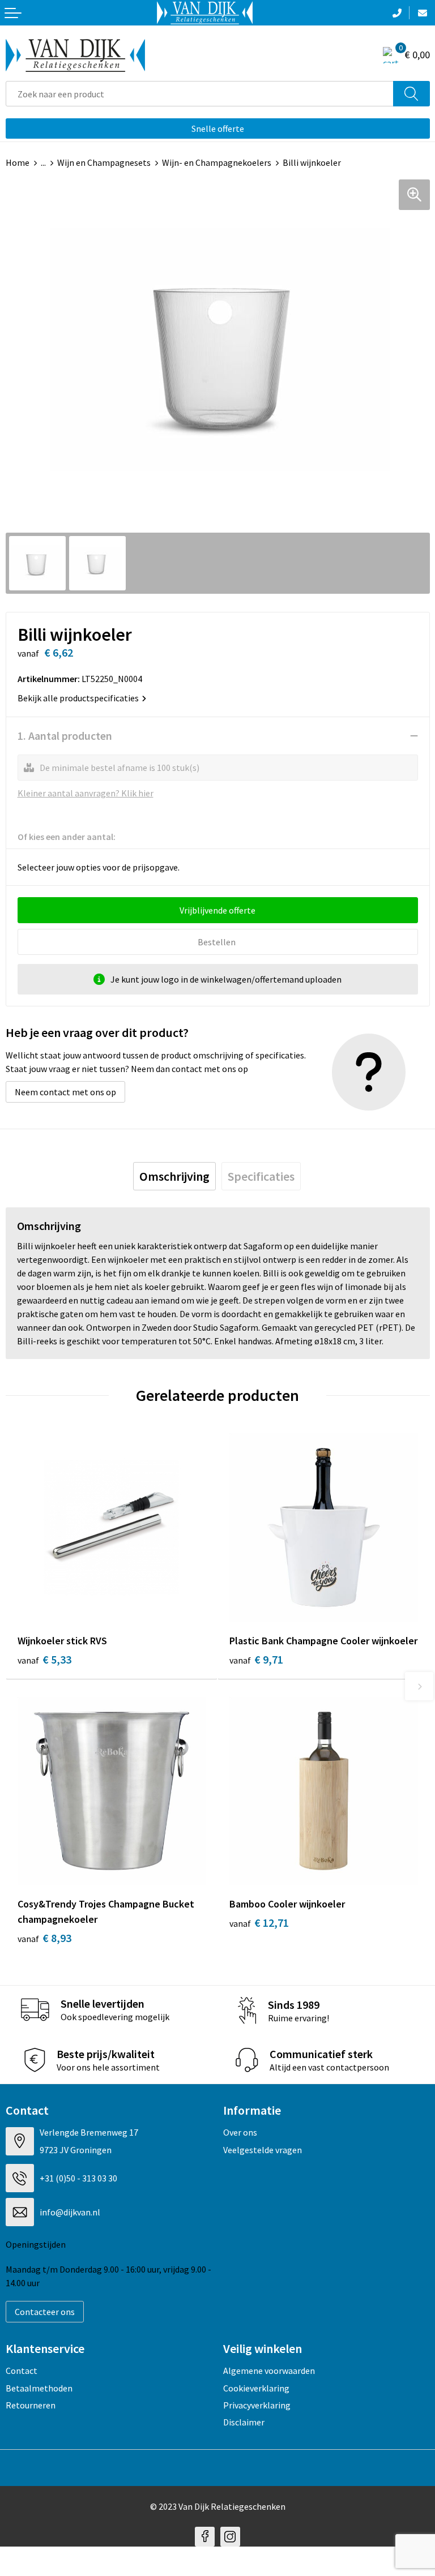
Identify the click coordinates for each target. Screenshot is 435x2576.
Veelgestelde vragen (263, 2150)
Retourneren (31, 2405)
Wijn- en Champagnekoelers (217, 162)
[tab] (174, 1176)
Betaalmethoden (39, 2388)
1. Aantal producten (65, 736)
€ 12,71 (259, 1923)
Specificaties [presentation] (261, 1176)
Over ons (240, 2132)
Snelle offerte (218, 128)
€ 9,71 (256, 1659)
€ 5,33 (44, 1659)
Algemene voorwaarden (269, 2371)
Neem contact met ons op (65, 1092)
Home (18, 162)
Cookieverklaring (256, 2388)
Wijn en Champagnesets (104, 162)
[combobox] (200, 94)
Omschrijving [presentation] (174, 1176)
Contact (22, 2371)
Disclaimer (244, 2422)
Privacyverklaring (257, 2405)
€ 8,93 (44, 1938)
